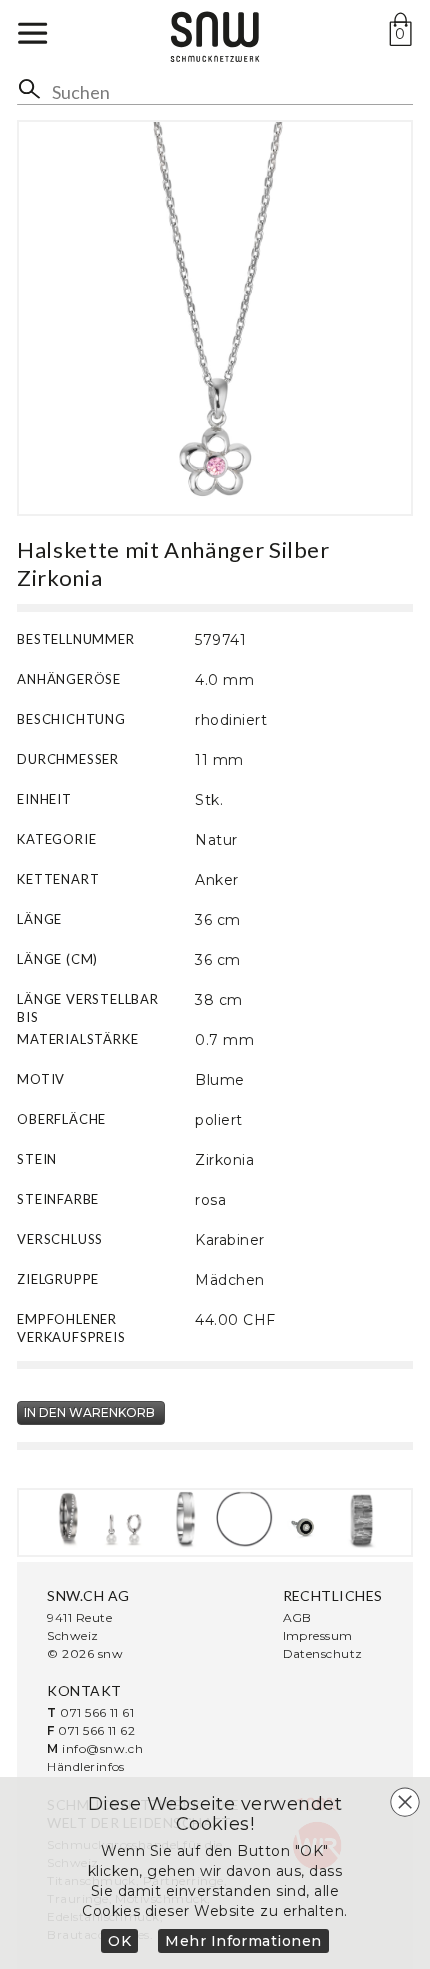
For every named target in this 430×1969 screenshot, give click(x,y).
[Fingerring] (185, 1519)
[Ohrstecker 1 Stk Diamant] (303, 1519)
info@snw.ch (102, 1748)
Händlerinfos (86, 1766)
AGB (297, 1617)
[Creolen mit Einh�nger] (127, 1519)
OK (119, 1941)
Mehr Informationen (243, 1941)
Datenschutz (323, 1653)
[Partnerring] (361, 1519)
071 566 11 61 (97, 1712)
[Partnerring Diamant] (68, 1519)
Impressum (318, 1635)
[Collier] (244, 1519)
